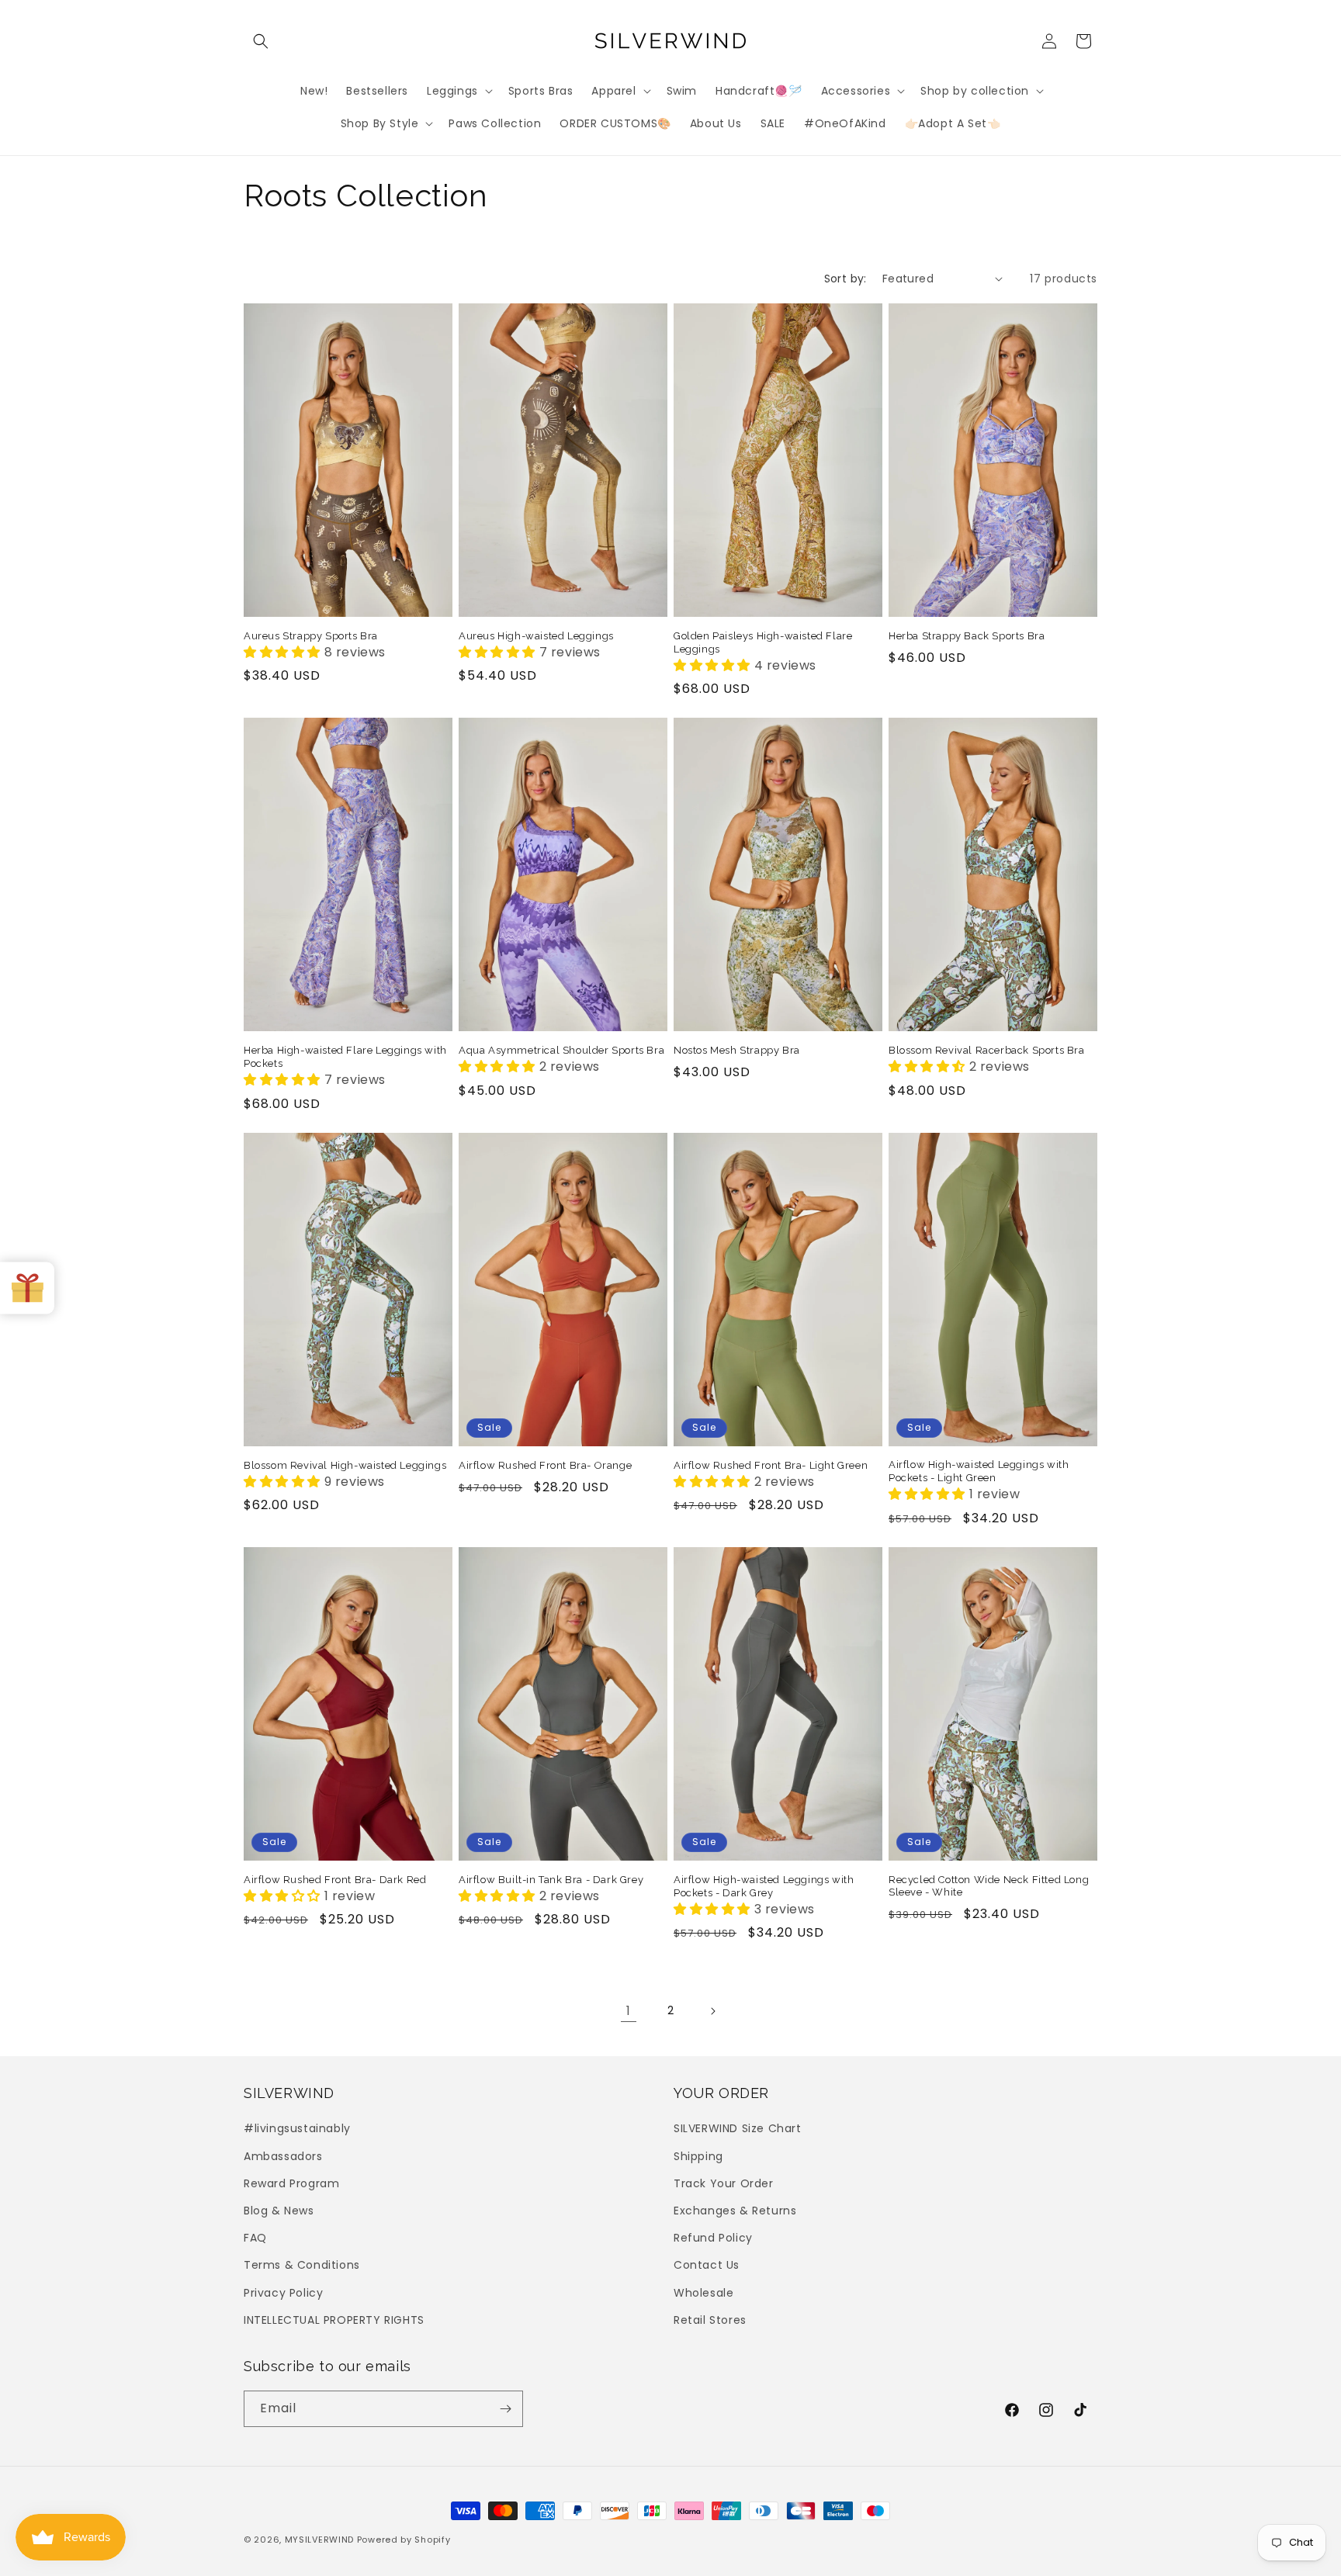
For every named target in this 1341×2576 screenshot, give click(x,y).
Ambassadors (283, 2156)
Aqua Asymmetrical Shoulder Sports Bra (561, 1050)
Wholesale (703, 2293)
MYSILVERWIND (319, 2540)
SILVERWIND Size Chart (738, 2128)
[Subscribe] (505, 2409)
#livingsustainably (297, 2128)
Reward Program (291, 2183)
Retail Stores (710, 2320)
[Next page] (712, 2011)
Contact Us (707, 2265)
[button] (261, 41)
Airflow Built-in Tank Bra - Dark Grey (551, 1880)
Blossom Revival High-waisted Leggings (345, 1465)
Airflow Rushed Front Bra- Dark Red (335, 1880)
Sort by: (845, 279)
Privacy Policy (283, 2293)
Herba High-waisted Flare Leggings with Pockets (345, 1057)
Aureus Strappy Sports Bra (311, 636)
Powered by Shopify (404, 2540)
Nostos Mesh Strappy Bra (737, 1050)
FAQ (255, 2238)
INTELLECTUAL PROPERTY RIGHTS (334, 2320)
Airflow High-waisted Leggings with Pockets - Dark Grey (764, 1886)
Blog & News (279, 2211)
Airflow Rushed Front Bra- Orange (545, 1465)
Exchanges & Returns (735, 2211)
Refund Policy (713, 2238)
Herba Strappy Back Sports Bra (967, 636)
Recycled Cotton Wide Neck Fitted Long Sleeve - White (989, 1886)
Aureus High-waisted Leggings (536, 636)
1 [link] (629, 2011)
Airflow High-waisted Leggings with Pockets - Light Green (979, 1471)
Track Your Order (724, 2183)
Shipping (698, 2156)
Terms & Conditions (302, 2265)
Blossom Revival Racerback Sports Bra (987, 1050)
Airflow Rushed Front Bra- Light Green (771, 1465)
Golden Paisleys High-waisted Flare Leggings (763, 642)
